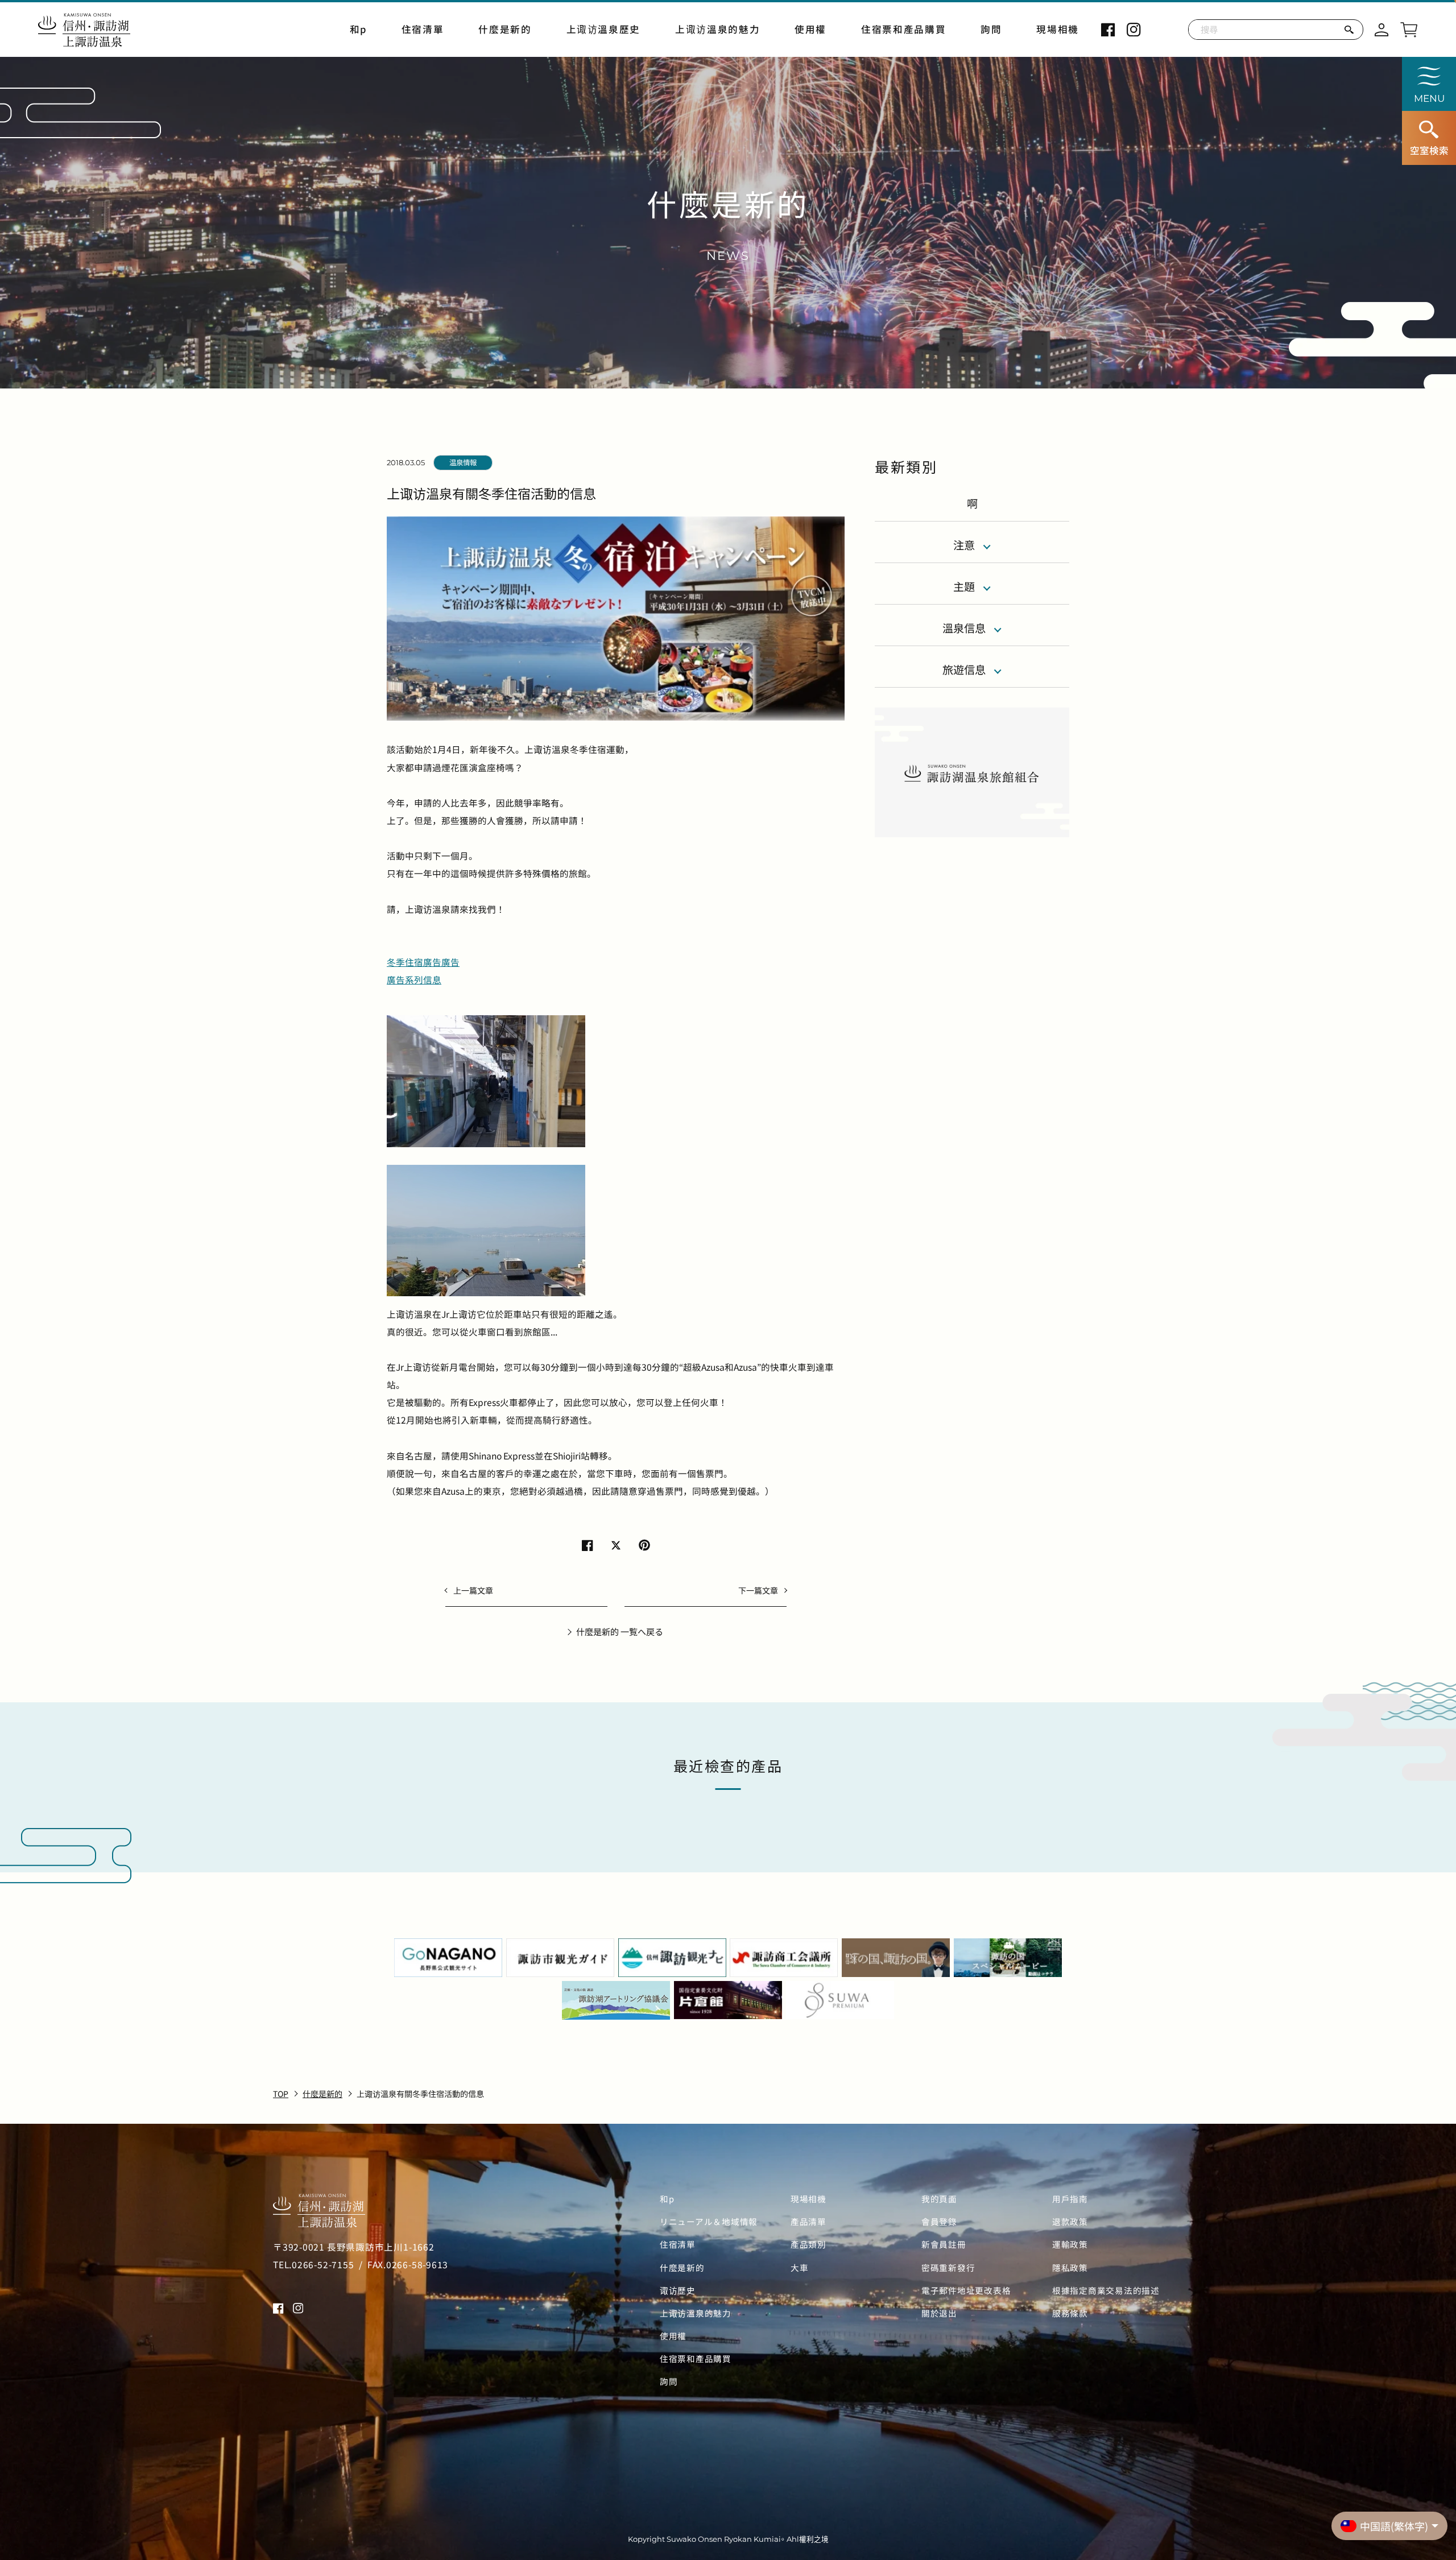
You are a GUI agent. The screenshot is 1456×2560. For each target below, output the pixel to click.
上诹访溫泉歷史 (604, 29)
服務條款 (1070, 2313)
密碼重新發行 (948, 2268)
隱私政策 (1070, 2268)
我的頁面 (939, 2199)
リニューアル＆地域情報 (709, 2222)
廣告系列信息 (414, 979)
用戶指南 (1070, 2199)
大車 (799, 2268)
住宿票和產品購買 (903, 29)
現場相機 (1058, 29)
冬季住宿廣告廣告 (423, 962)
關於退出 (939, 2313)
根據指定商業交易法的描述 (1106, 2290)
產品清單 (808, 2222)
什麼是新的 (505, 29)
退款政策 (1070, 2222)
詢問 (991, 29)
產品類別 (808, 2244)
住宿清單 (423, 29)
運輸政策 (1070, 2244)
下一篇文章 (758, 1590)
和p (358, 29)
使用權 (810, 29)
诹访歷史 (678, 2290)
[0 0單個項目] (1409, 28)
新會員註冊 (944, 2244)
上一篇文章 (473, 1590)
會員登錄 (939, 2222)
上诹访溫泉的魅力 (717, 29)
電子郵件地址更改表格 (966, 2290)
